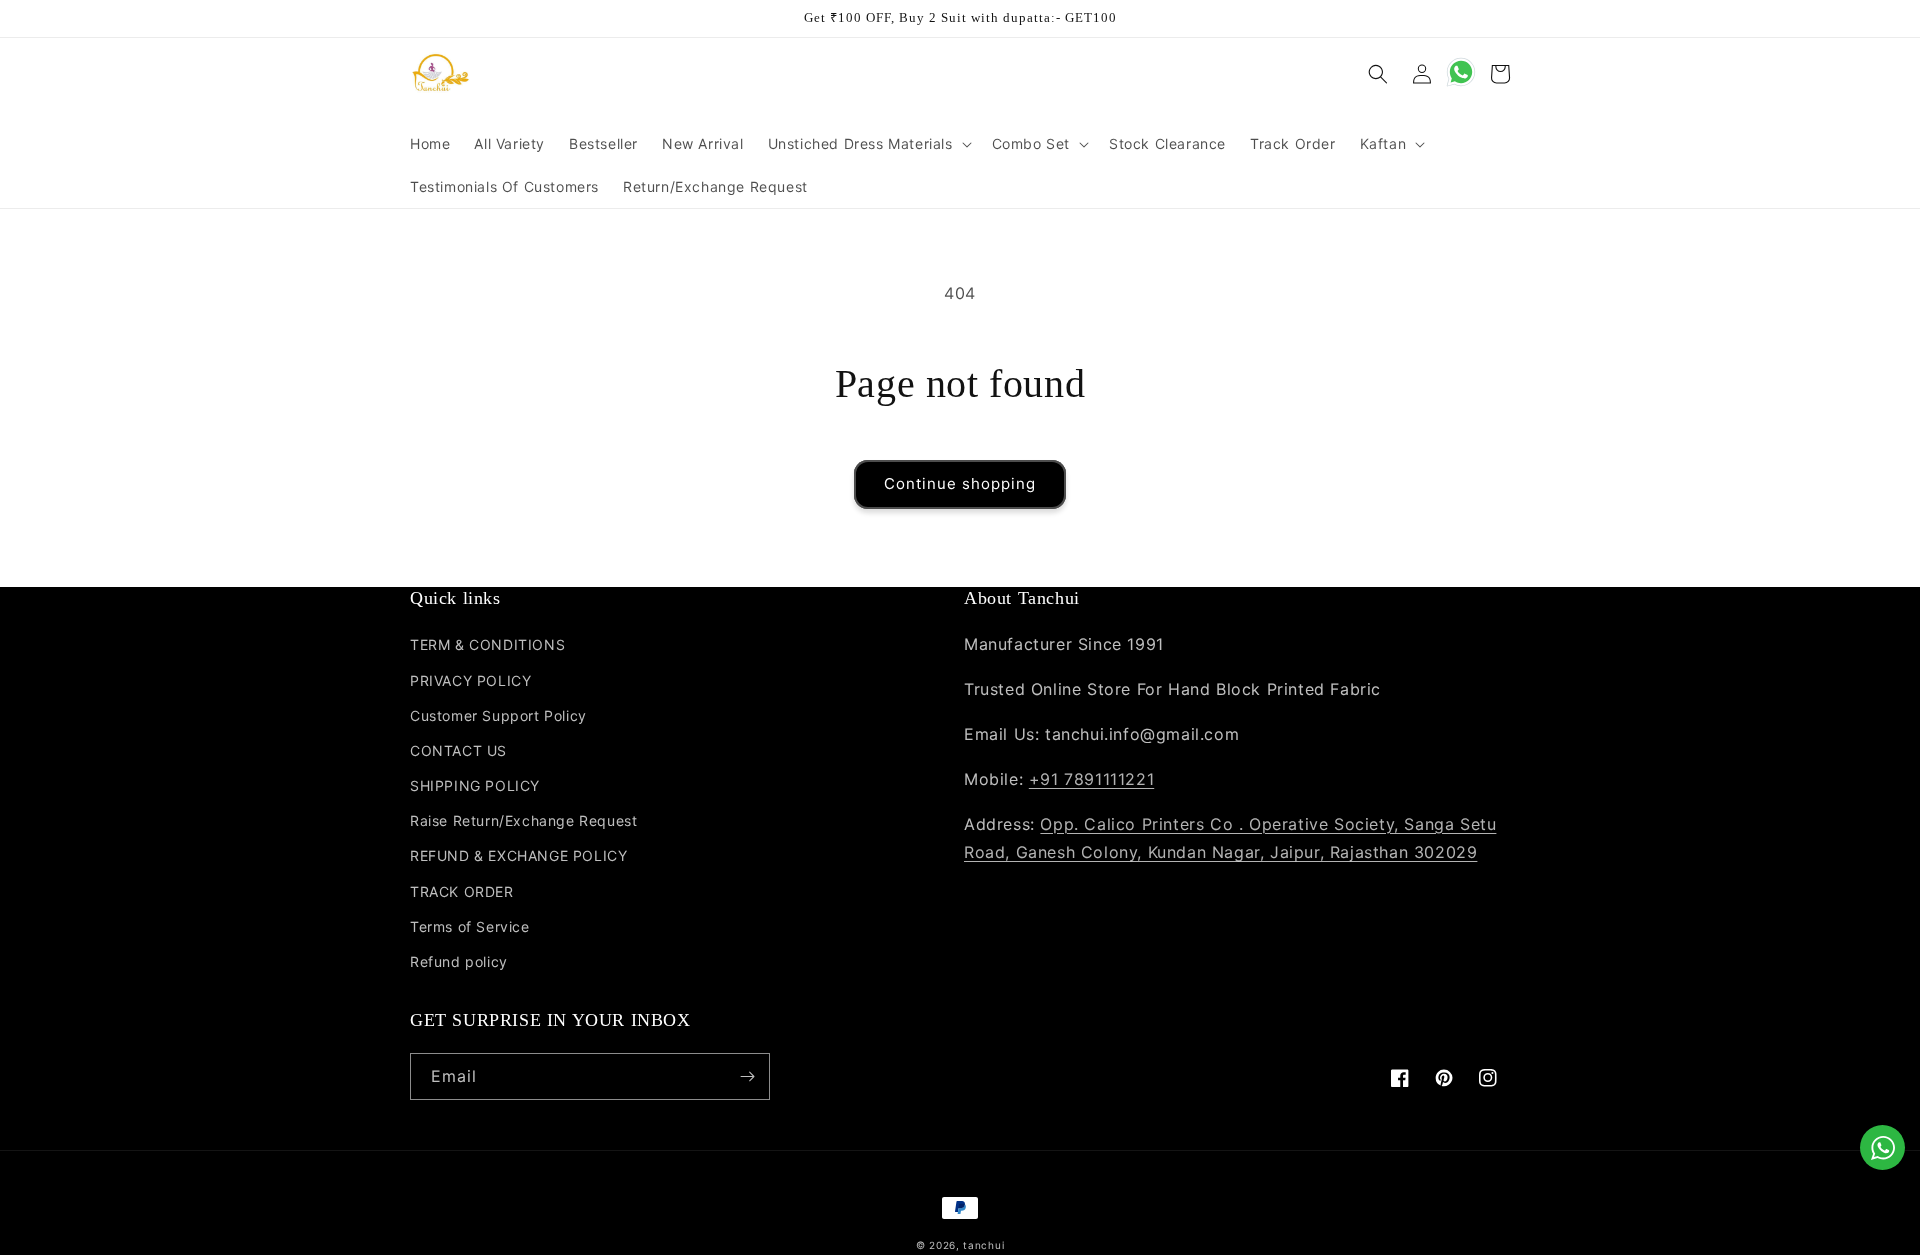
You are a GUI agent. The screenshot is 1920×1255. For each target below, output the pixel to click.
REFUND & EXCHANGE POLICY (518, 855)
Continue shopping (960, 483)
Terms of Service (470, 926)
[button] (868, 144)
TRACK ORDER (462, 891)
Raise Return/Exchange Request (523, 820)
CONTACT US (458, 750)
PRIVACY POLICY (470, 680)
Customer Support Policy (498, 715)
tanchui (983, 1245)
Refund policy (459, 961)
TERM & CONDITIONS (487, 644)
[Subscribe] (747, 1076)
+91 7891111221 (1091, 779)
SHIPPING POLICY (475, 785)
